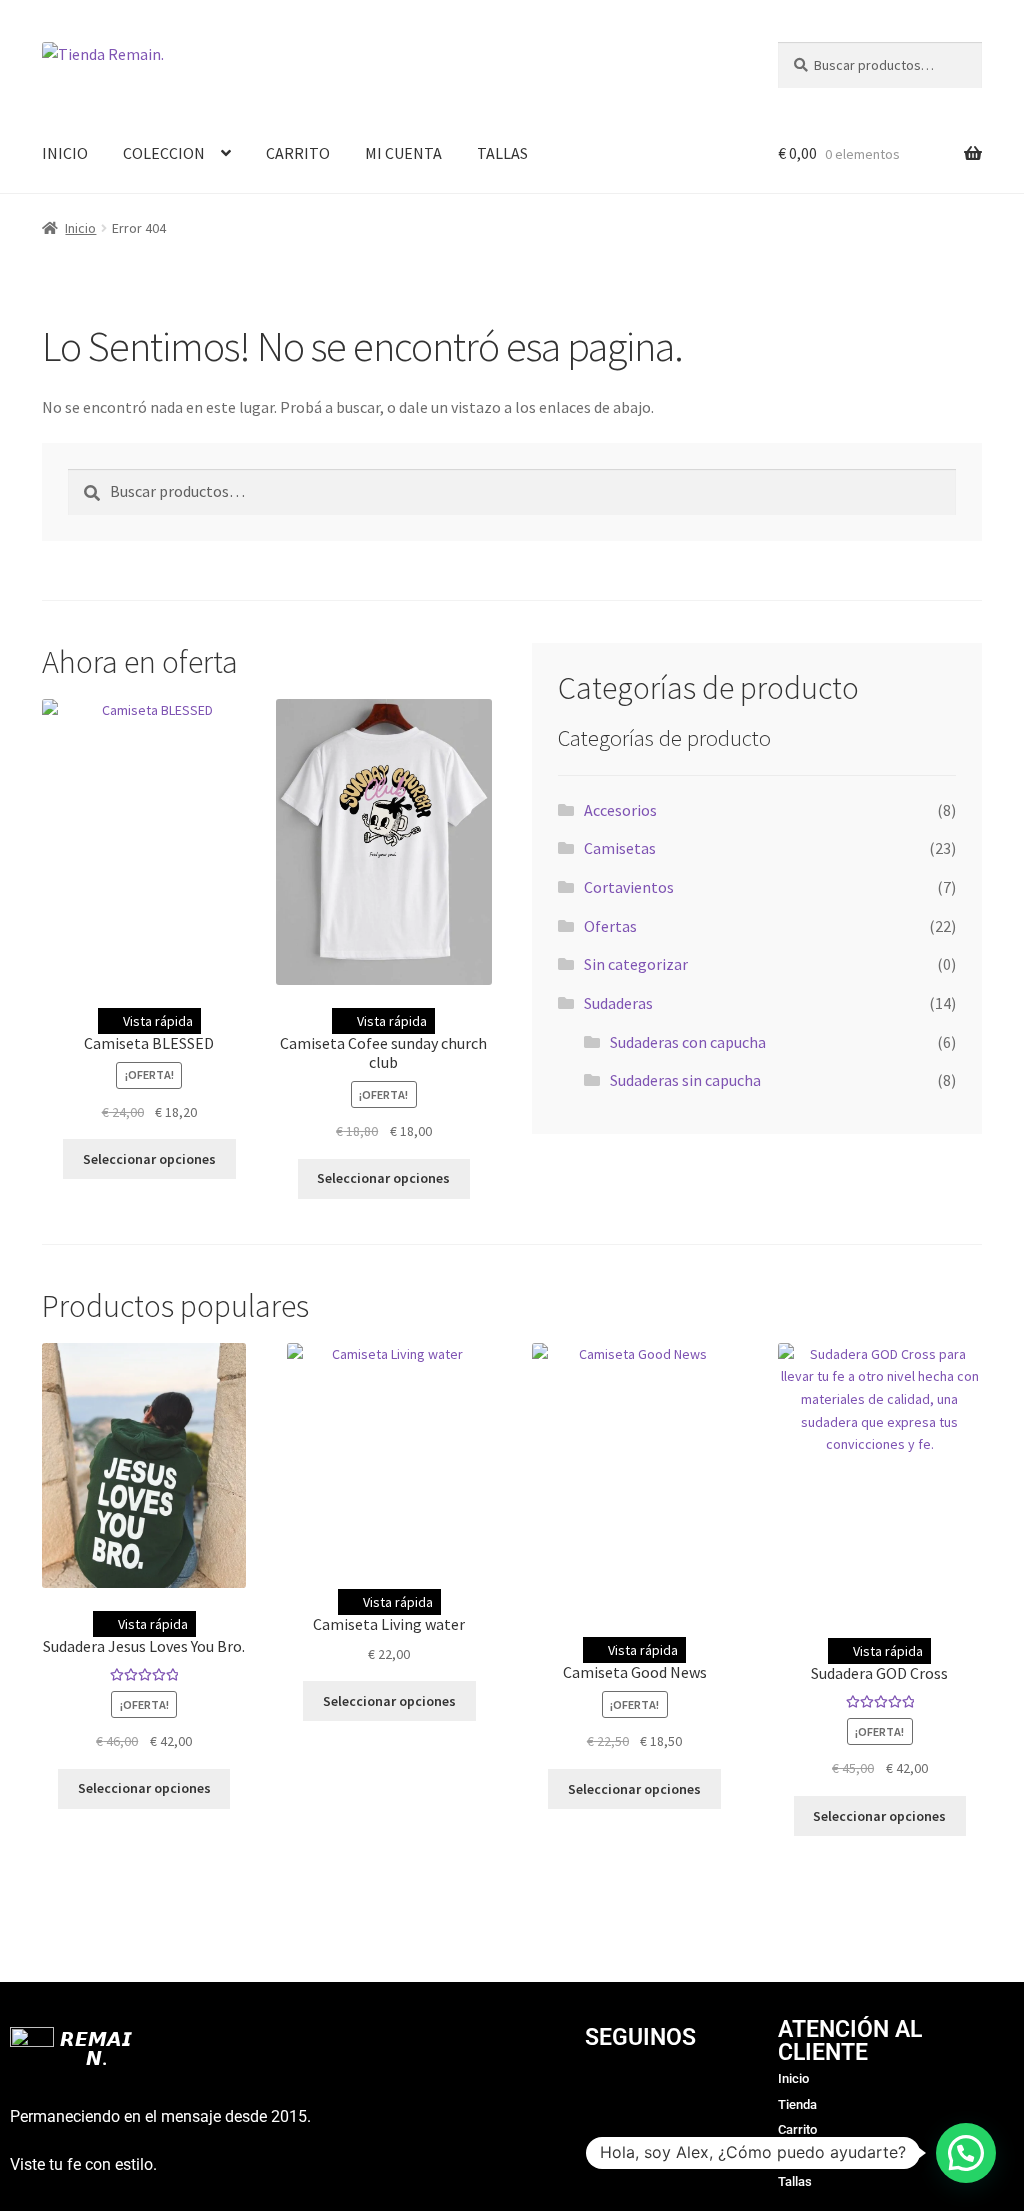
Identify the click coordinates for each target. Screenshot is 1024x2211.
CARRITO (298, 153)
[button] (966, 2153)
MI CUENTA (403, 153)
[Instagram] (585, 2095)
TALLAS (502, 153)
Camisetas (620, 848)
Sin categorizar (636, 964)
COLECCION (164, 153)
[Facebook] (640, 2095)
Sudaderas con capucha (688, 1042)
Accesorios (620, 810)
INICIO (65, 153)
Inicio (80, 228)
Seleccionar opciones (149, 1159)
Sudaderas (618, 1003)
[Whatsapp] (695, 2095)
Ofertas (610, 926)
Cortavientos (629, 887)
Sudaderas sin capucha (685, 1080)
